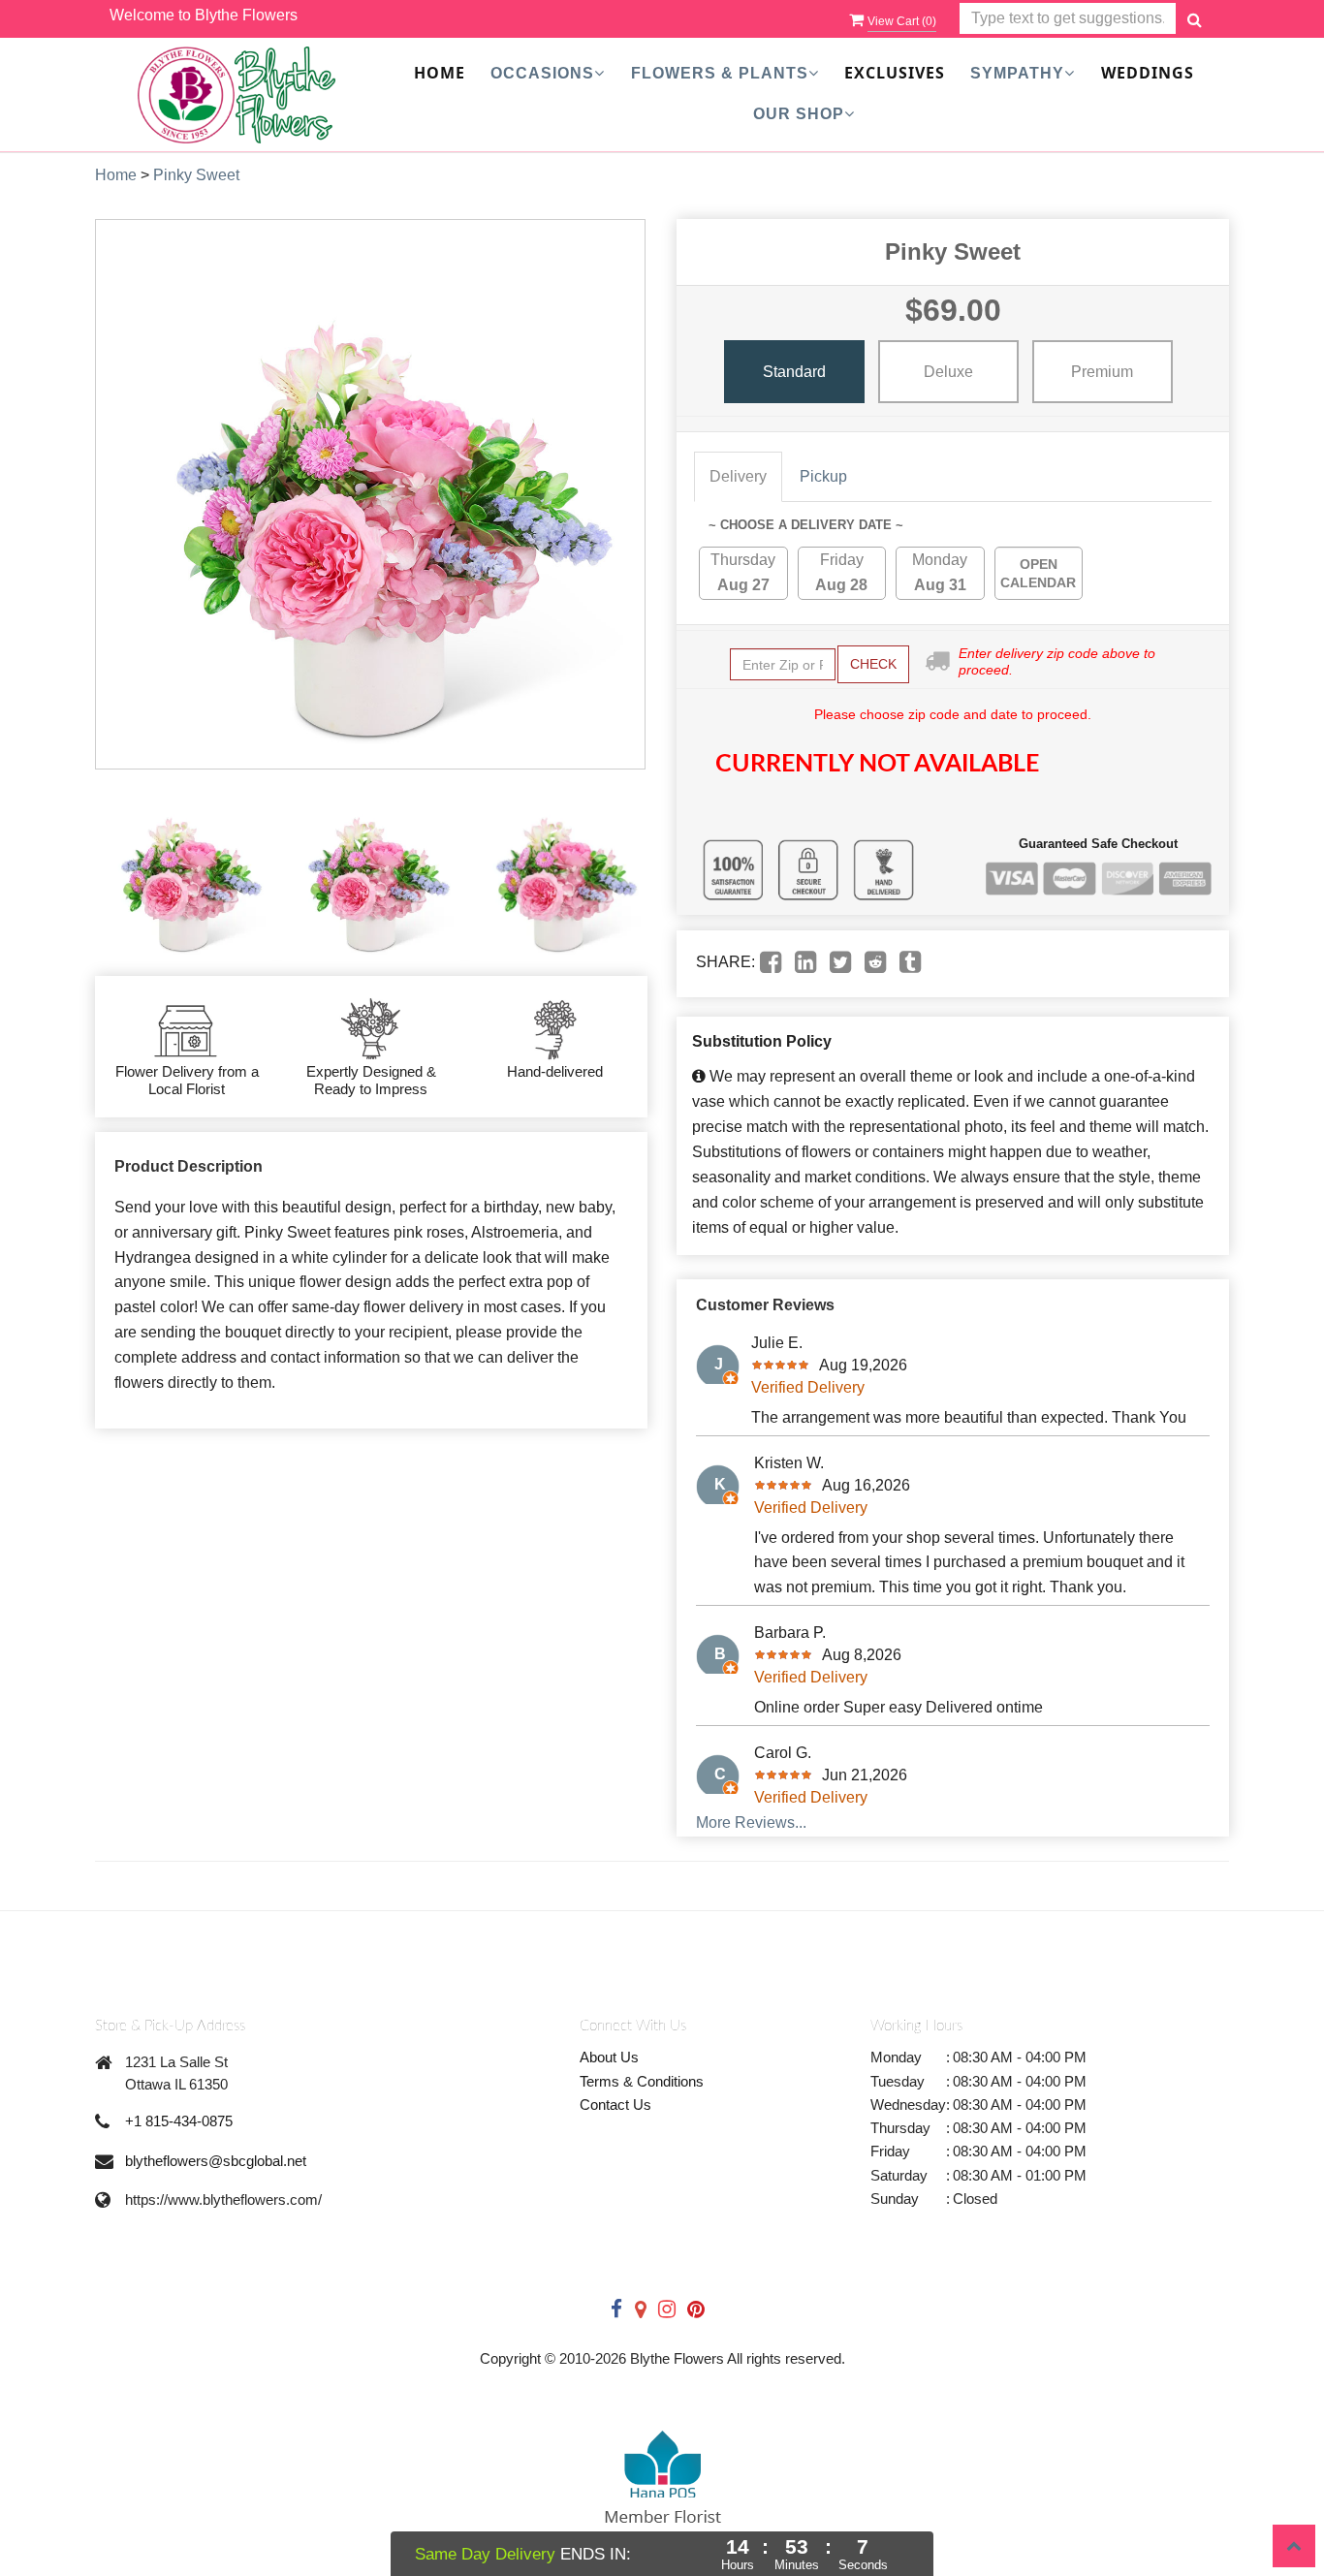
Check (873, 664)
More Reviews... (751, 1822)
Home (440, 73)
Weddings (1148, 73)
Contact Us (615, 2105)
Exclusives (895, 73)
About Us (609, 2057)
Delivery (738, 476)
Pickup (823, 476)
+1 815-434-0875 (179, 2121)
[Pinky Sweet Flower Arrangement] (184, 873)
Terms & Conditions (642, 2081)
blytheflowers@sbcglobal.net (216, 2161)
